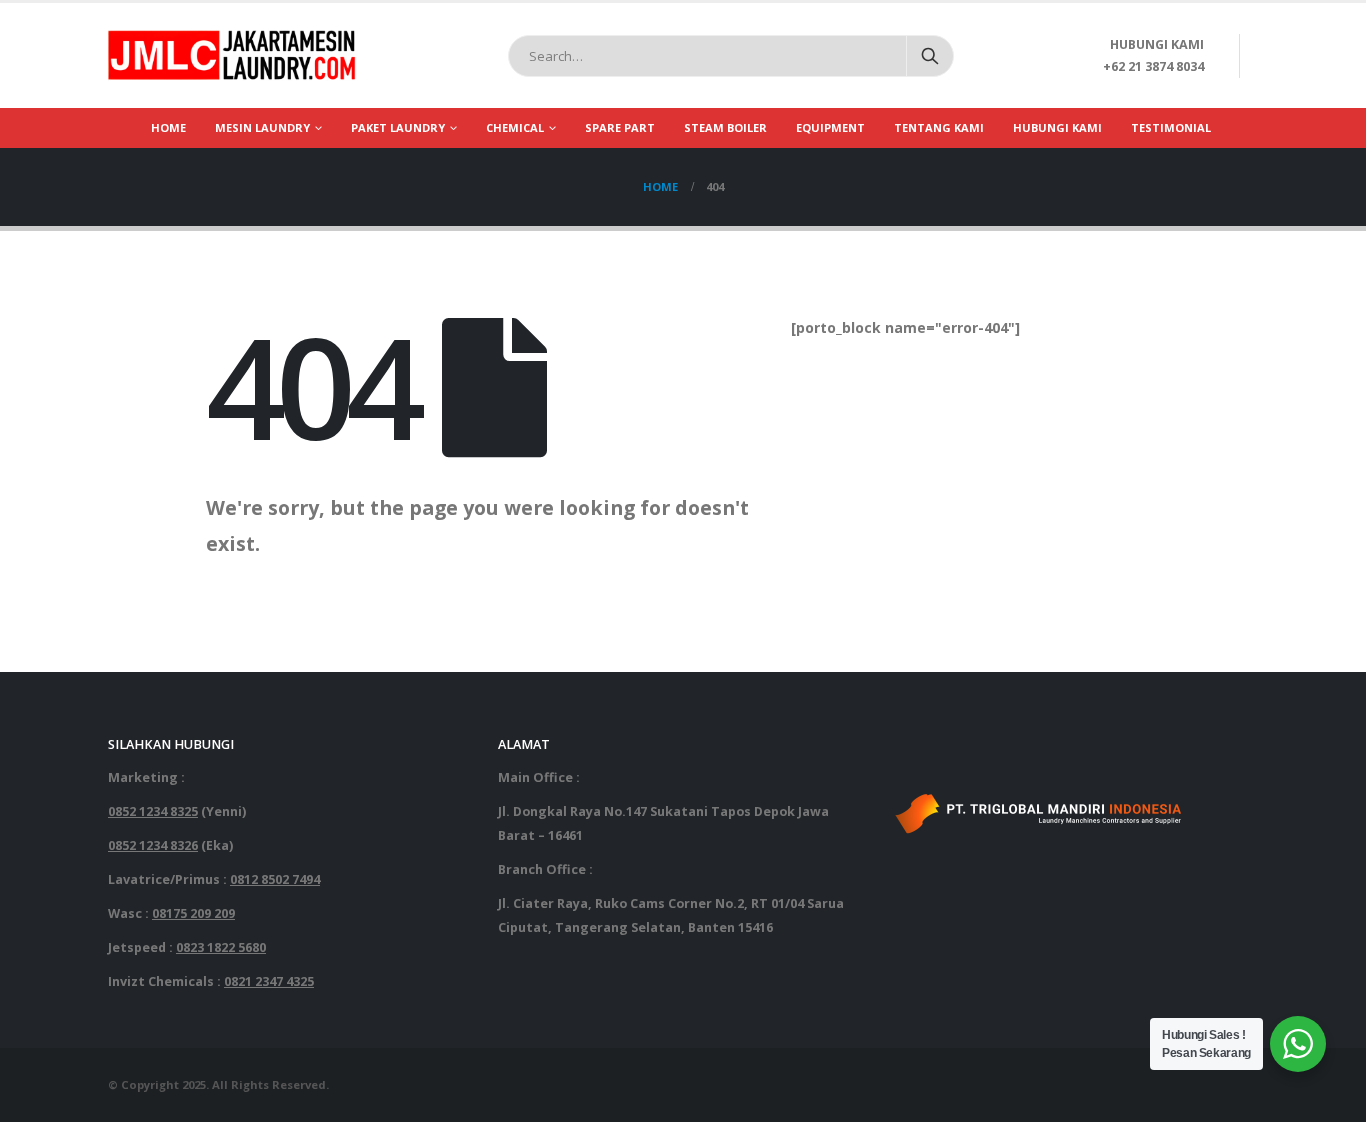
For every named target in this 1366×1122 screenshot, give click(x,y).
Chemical (515, 127)
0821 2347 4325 (269, 981)
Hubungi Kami (1057, 127)
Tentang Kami (939, 127)
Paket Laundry (398, 127)
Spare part (620, 127)
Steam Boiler (725, 127)
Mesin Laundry (262, 127)
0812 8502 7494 (275, 879)
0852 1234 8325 (153, 811)
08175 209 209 (193, 913)
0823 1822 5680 (221, 947)
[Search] (930, 56)
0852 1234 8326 (153, 845)
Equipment (830, 127)
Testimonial (1171, 127)
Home (168, 127)
